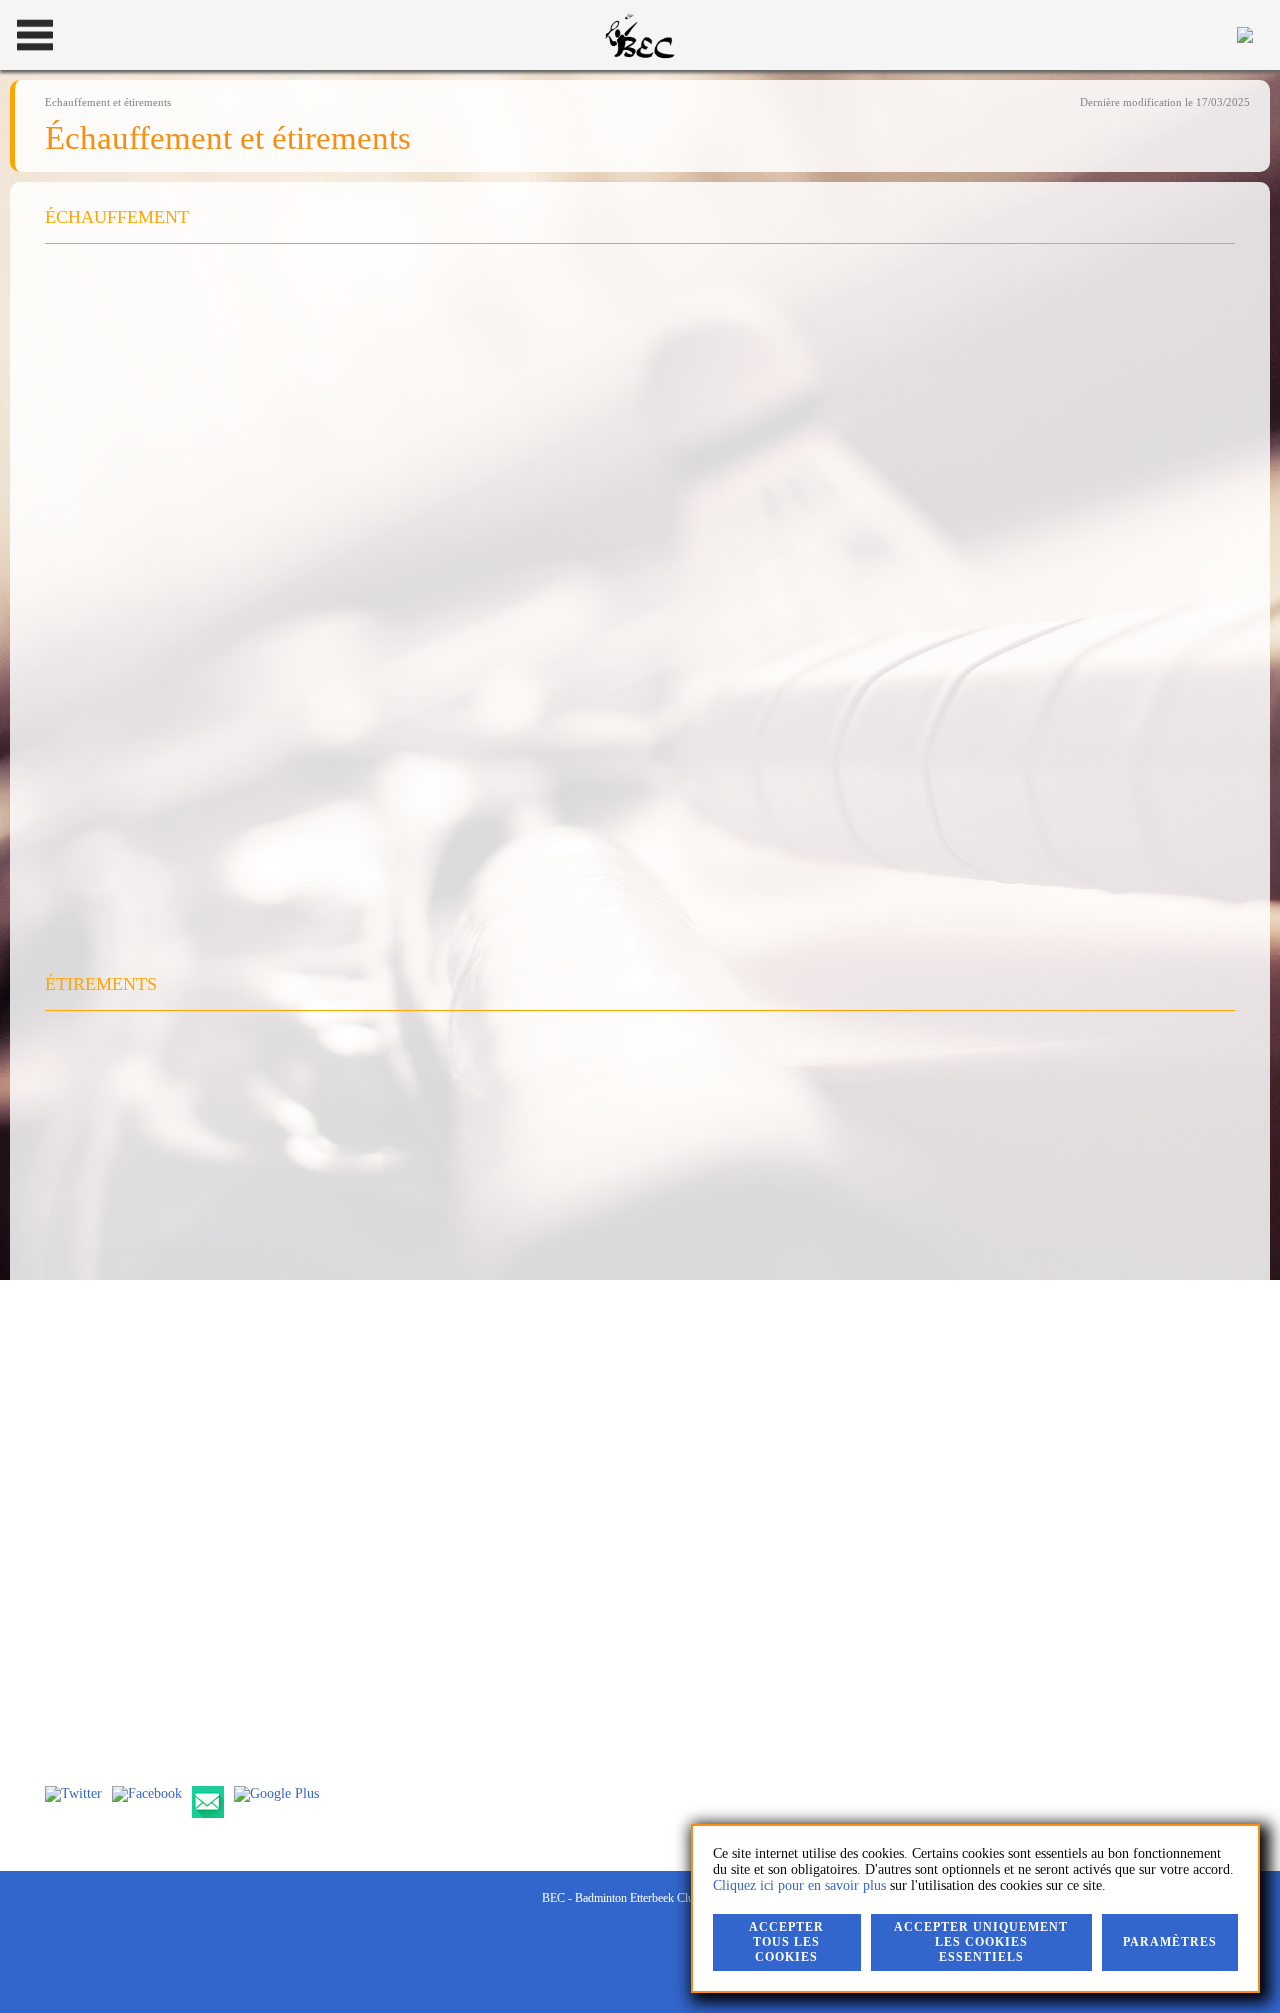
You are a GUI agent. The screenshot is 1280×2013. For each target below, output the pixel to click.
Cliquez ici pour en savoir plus (799, 1885)
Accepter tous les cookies (786, 1942)
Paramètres (1170, 1942)
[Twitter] (73, 1794)
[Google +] (276, 1794)
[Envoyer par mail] (208, 1802)
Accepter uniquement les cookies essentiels (981, 1942)
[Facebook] (147, 1794)
